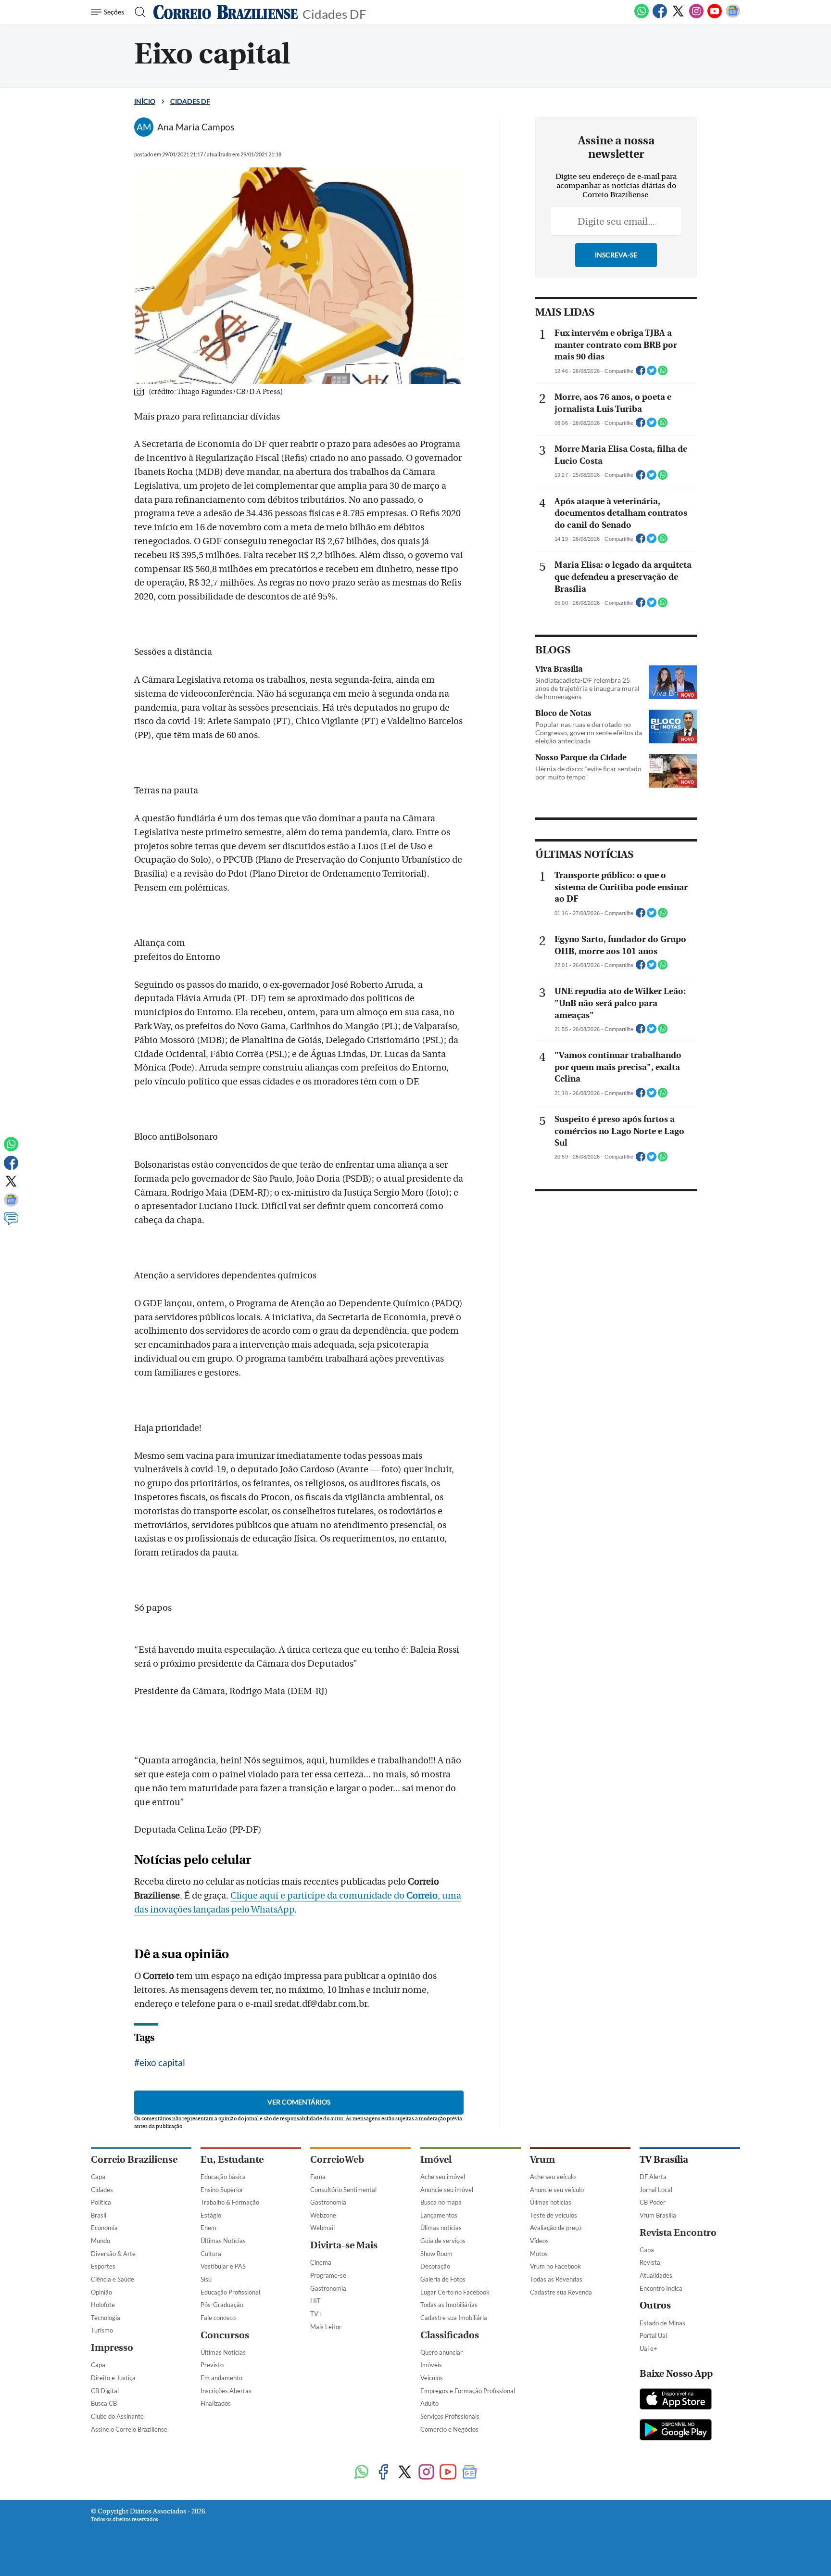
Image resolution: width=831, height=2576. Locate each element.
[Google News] (733, 16)
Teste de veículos (554, 2215)
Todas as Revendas (556, 2279)
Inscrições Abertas (226, 2391)
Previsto (212, 2365)
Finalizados (216, 2403)
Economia (104, 2228)
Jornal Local (656, 2190)
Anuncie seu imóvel (447, 2190)
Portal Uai (653, 2335)
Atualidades (656, 2275)
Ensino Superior (222, 2190)
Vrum (542, 2160)
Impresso (112, 2348)
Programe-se (328, 2275)
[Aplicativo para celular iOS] (676, 2400)
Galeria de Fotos (443, 2279)
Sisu (206, 2279)
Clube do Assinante (117, 2416)
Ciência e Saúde (113, 2279)
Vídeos (539, 2241)
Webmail (322, 2228)
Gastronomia (328, 2202)
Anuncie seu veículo (557, 2190)
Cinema (321, 2262)
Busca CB (104, 2403)
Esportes (103, 2266)
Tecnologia (106, 2318)
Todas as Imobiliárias (449, 2305)
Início (145, 101)
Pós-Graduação (222, 2305)
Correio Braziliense (134, 2160)
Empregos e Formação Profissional (468, 2391)
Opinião (101, 2292)
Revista (650, 2262)
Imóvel (436, 2160)
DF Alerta (653, 2177)
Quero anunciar (441, 2352)
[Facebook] (660, 16)
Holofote (103, 2305)
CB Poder (653, 2202)
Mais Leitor (326, 2327)
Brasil (99, 2215)
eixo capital (162, 2062)
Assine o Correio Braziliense (129, 2429)
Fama (318, 2177)
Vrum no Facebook (555, 2266)
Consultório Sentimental (343, 2190)
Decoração (435, 2266)
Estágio (211, 2215)
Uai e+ (648, 2348)
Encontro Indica (661, 2288)
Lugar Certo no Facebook (455, 2292)
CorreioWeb (337, 2160)
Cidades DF (334, 13)
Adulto (429, 2403)
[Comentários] (11, 1223)
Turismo (102, 2330)
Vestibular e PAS (223, 2266)
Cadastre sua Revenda (561, 2292)
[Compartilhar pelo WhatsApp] (663, 373)
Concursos (225, 2335)
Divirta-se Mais (344, 2245)
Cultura (211, 2254)
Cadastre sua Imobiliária (454, 2318)
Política (101, 2202)
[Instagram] (696, 16)
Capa (98, 2177)
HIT (315, 2301)
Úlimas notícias (441, 2228)
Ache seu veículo (553, 2177)
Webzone (323, 2215)
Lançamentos (439, 2215)
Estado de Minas (662, 2323)
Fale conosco (218, 2318)
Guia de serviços (443, 2241)
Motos (539, 2254)
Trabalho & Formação (230, 2202)
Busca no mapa (441, 2202)
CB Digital (105, 2391)
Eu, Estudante (232, 2160)
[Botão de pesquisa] (137, 12)
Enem (208, 2228)
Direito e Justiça (113, 2378)
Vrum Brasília (658, 2215)
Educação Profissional (230, 2292)
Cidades (102, 2190)
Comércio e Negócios (449, 2429)
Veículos (432, 2378)
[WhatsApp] (642, 16)
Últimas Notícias (223, 2241)
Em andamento (221, 2378)
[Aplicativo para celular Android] (676, 2431)
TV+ (316, 2314)
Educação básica (223, 2177)
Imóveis (431, 2365)
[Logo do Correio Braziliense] (226, 12)
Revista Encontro (678, 2233)
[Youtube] (715, 16)
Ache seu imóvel (443, 2177)
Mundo (101, 2241)
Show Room (436, 2254)
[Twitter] (678, 16)
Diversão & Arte (113, 2254)
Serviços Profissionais (450, 2416)
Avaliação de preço (556, 2228)
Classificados (450, 2335)
